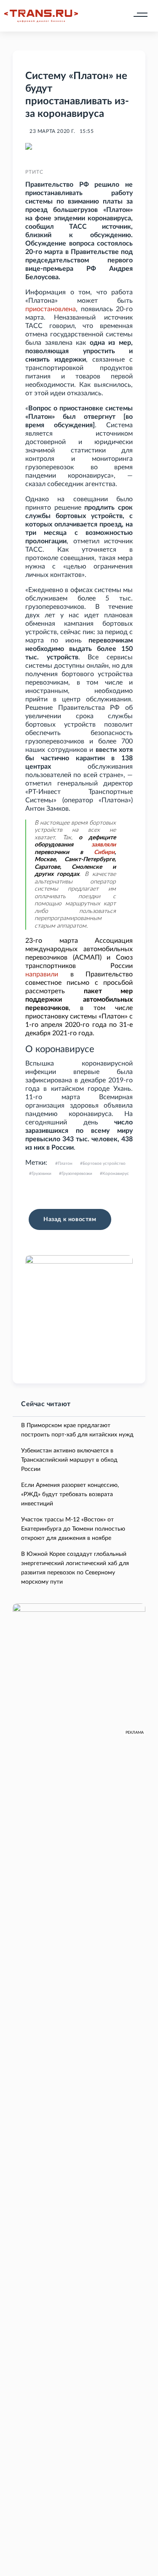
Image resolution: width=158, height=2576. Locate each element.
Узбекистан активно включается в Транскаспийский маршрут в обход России (69, 1460)
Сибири (104, 852)
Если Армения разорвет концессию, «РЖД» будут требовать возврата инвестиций (70, 1494)
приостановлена (51, 309)
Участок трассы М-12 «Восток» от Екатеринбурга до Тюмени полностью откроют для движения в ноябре (73, 1529)
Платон (65, 1164)
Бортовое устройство (104, 1164)
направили (42, 974)
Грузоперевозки (77, 1174)
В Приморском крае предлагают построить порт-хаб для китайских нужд (77, 1430)
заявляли (104, 845)
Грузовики (42, 1174)
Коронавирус (116, 1174)
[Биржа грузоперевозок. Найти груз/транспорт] (41, 16)
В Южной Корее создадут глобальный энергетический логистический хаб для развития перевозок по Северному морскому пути (75, 1568)
